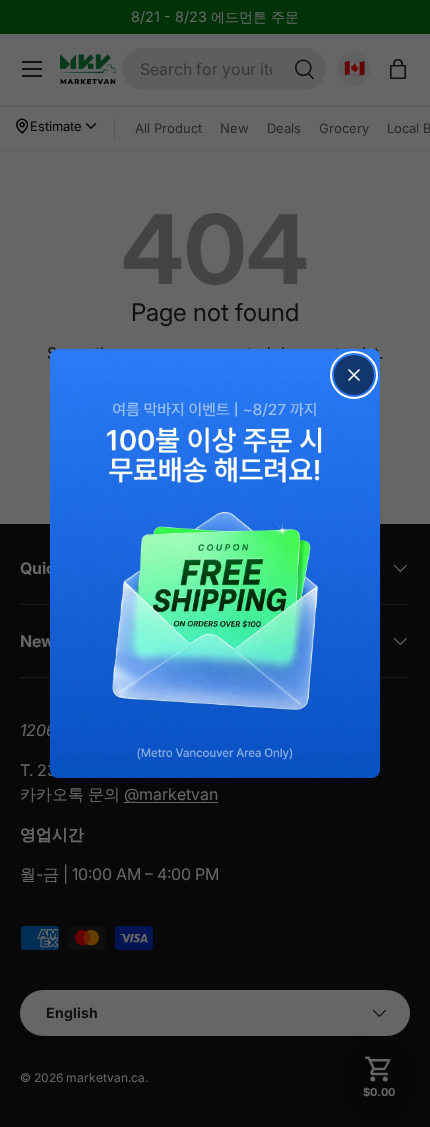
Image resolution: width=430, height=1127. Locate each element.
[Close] (354, 375)
